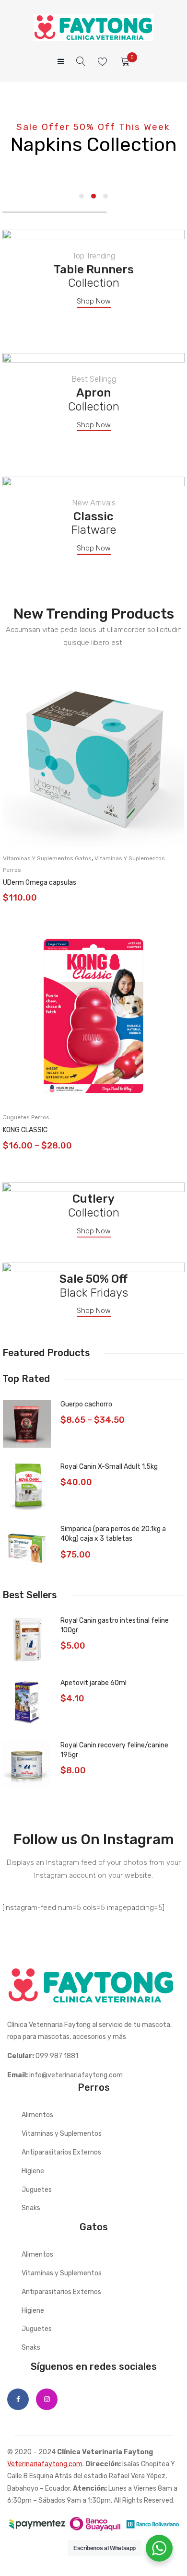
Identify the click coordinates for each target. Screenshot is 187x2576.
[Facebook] (18, 2399)
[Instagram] (47, 2399)
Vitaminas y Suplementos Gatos (47, 858)
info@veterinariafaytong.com (76, 2075)
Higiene (33, 2171)
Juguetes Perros (26, 1117)
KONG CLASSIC (25, 1130)
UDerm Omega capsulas (40, 883)
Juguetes (37, 2190)
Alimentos (37, 2115)
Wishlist (104, 62)
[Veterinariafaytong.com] (93, 28)
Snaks (31, 2208)
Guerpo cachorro (86, 1404)
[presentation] (12, 914)
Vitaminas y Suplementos (62, 2134)
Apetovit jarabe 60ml (93, 1683)
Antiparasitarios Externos (61, 2152)
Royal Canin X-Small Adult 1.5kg (109, 1467)
